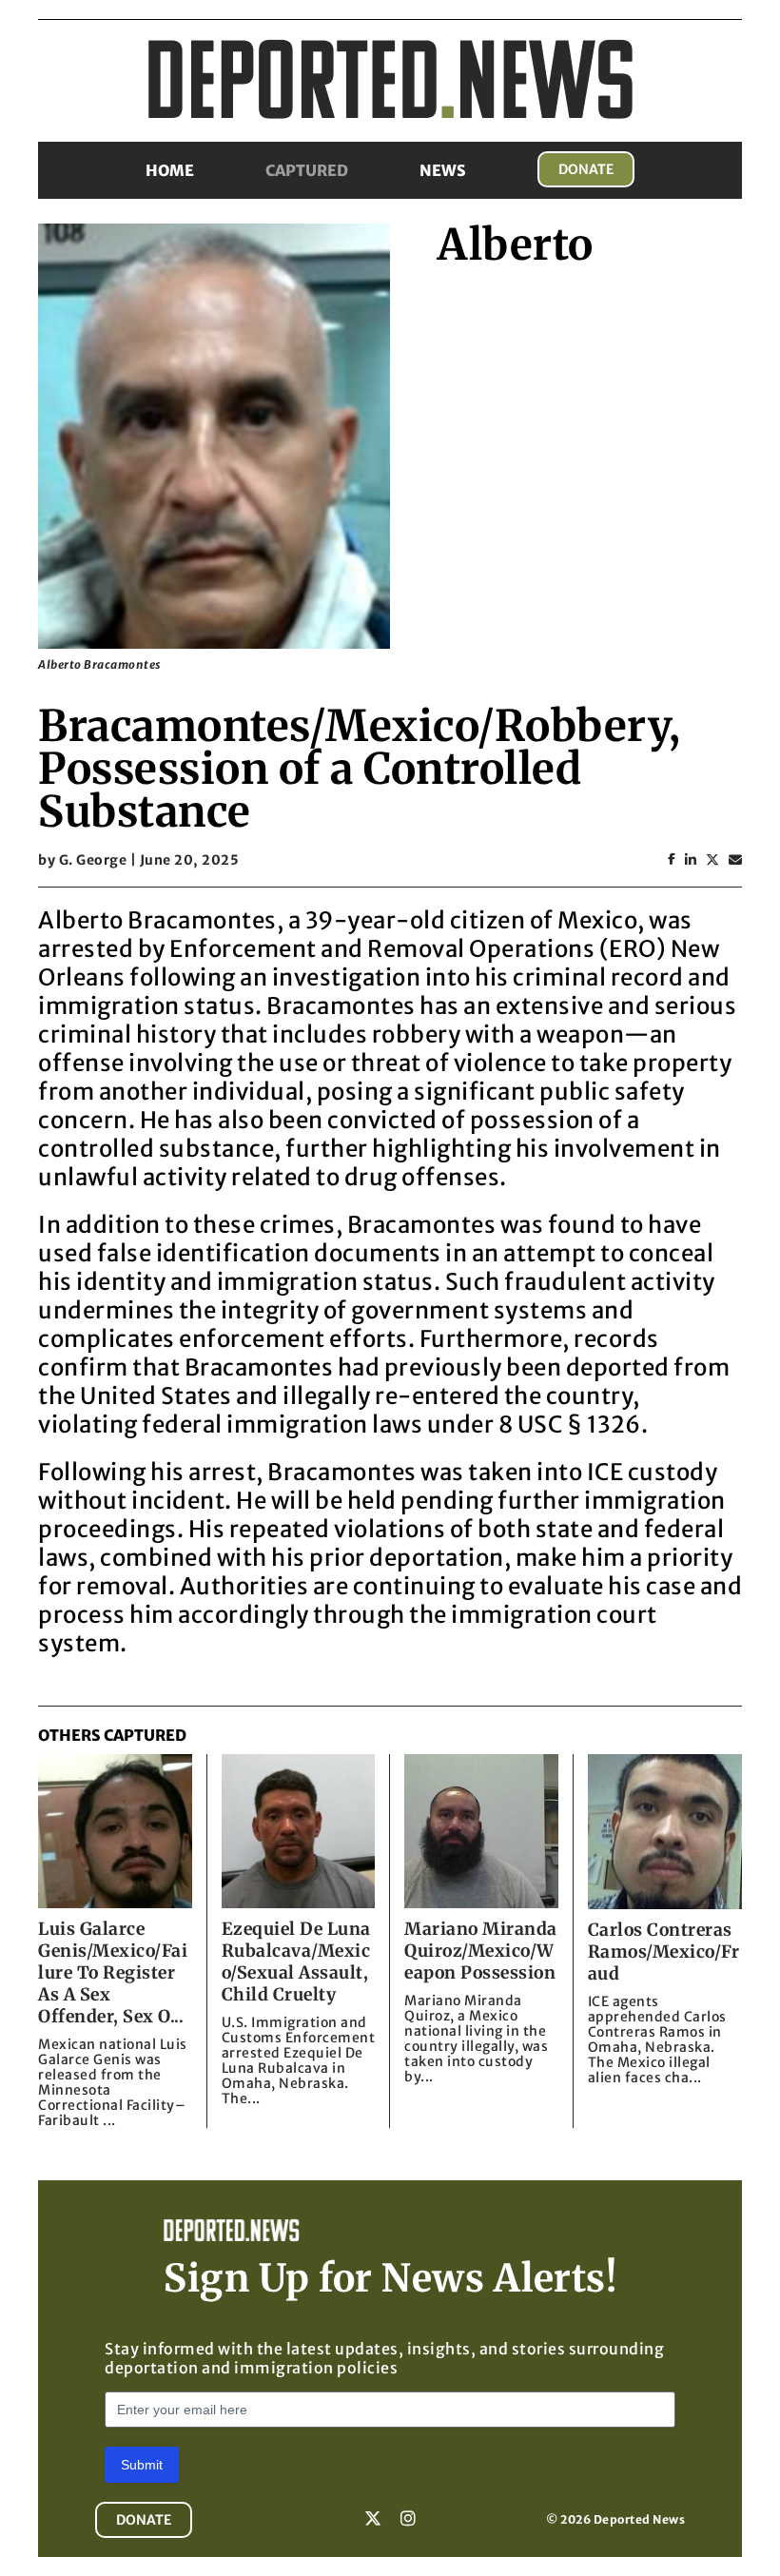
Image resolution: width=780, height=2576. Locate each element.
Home (170, 170)
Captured (307, 170)
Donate (586, 169)
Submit (142, 2465)
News (443, 170)
